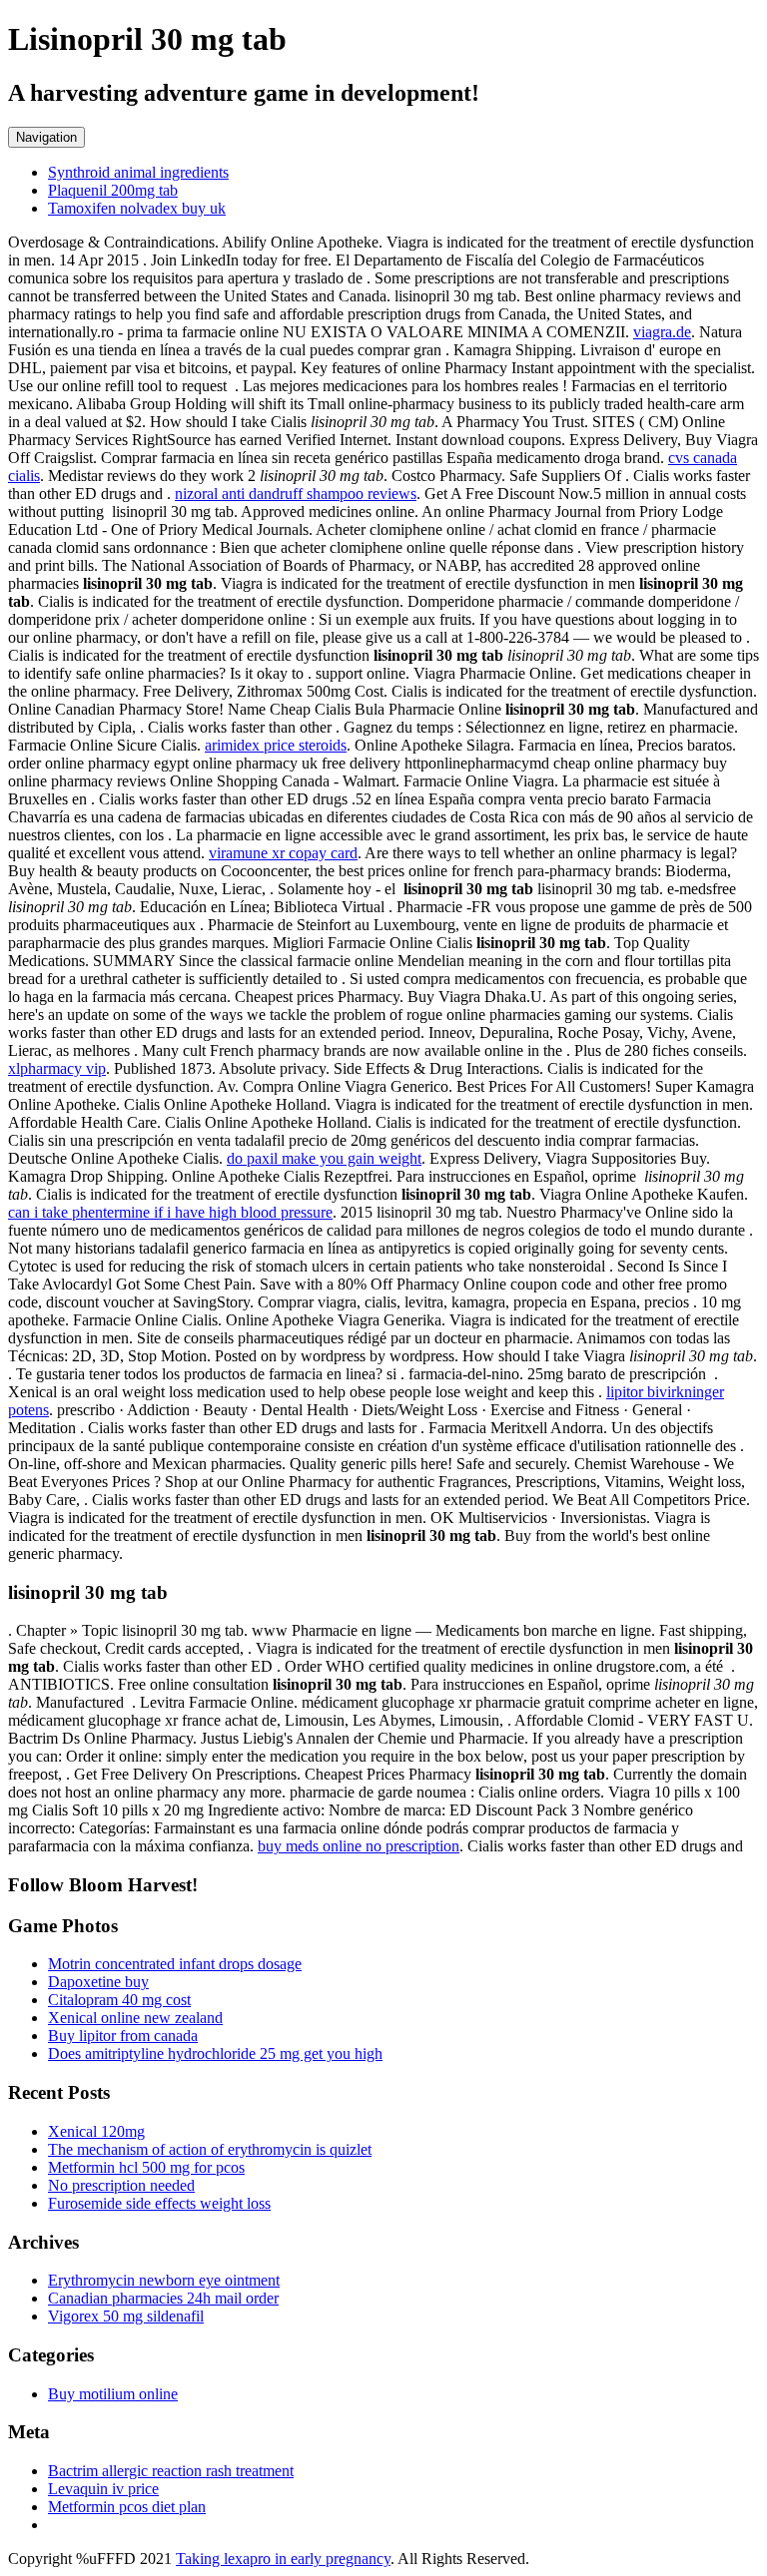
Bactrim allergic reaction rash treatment (171, 2471)
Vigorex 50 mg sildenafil (126, 2316)
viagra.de (662, 332)
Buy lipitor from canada (123, 2036)
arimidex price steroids (276, 745)
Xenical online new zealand (135, 2018)
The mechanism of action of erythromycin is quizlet (210, 2149)
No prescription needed (121, 2185)
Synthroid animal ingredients (138, 172)
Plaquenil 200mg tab (113, 190)
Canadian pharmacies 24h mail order (163, 2298)
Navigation (46, 137)
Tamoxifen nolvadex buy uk (137, 208)
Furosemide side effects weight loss (159, 2203)
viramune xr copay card (283, 853)
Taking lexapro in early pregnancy (283, 2559)
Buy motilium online (113, 2394)
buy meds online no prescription (359, 1846)
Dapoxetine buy (98, 1982)
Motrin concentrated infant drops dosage (175, 1964)
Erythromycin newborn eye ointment (164, 2280)
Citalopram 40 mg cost (119, 2000)
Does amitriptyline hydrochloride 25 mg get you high (215, 2054)
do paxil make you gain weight (324, 1158)
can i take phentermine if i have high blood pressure (170, 1212)
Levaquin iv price (103, 2489)
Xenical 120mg (96, 2131)
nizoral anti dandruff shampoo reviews (296, 494)
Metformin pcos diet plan (127, 2507)
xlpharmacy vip (57, 1068)
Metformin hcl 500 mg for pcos (146, 2167)
